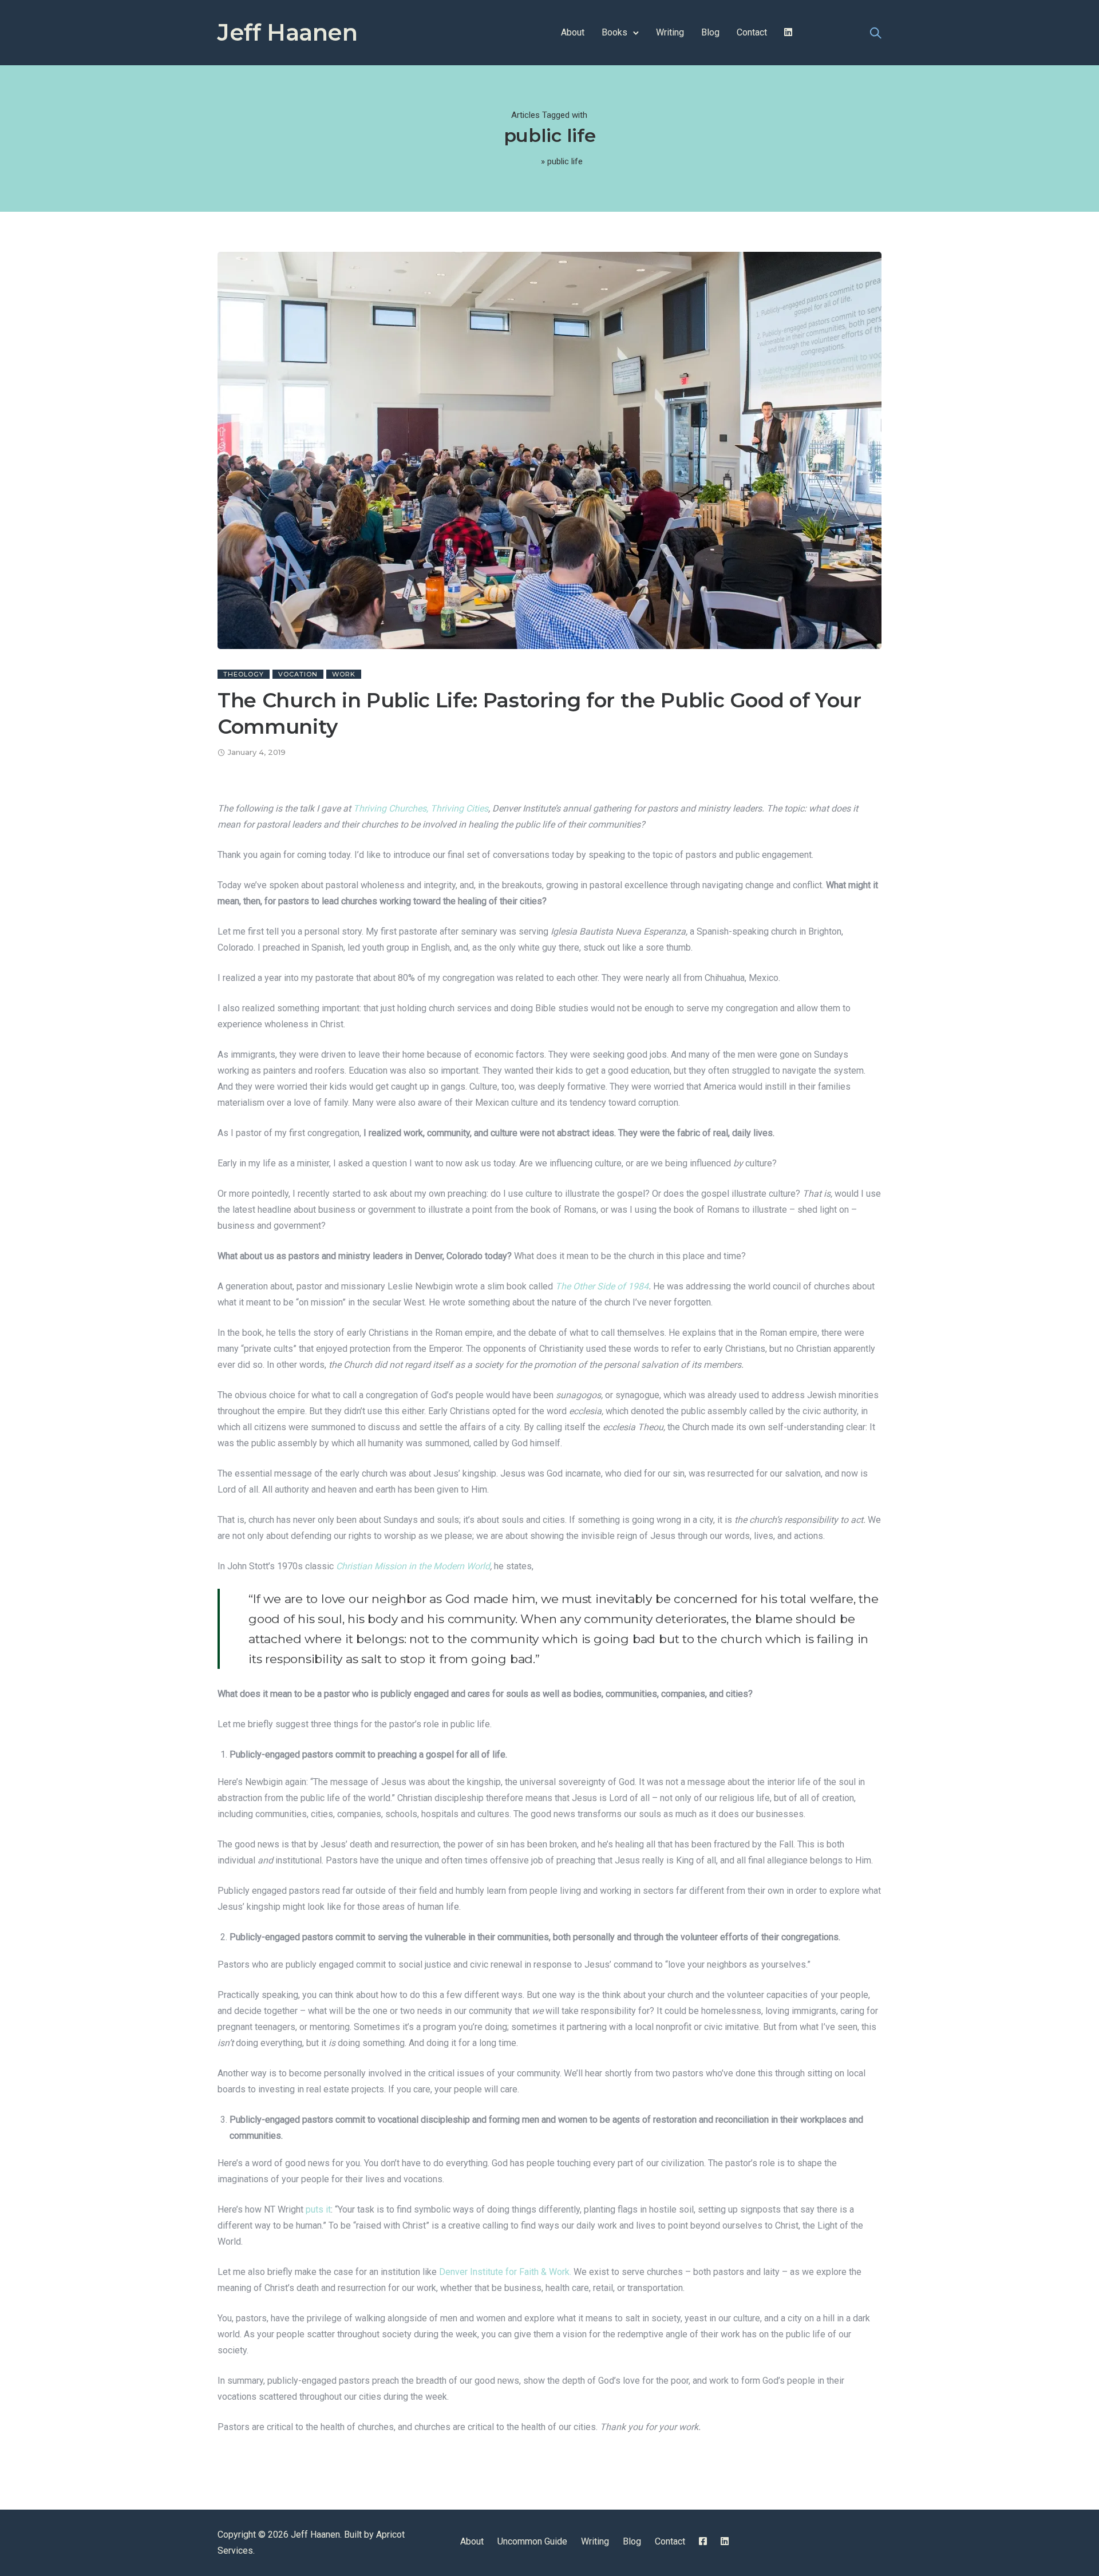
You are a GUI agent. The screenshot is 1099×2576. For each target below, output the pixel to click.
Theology (244, 674)
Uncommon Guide (532, 2541)
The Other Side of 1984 (602, 1286)
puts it (318, 2209)
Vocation (298, 674)
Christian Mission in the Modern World (413, 1566)
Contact (752, 32)
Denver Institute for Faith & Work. (505, 2272)
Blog (710, 32)
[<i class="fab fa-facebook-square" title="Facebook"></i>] (703, 2541)
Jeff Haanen (288, 32)
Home (527, 161)
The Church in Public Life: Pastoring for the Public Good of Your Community (539, 713)
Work (344, 674)
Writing (670, 32)
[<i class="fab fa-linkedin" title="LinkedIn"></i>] (788, 32)
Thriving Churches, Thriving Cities (421, 808)
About (573, 32)
